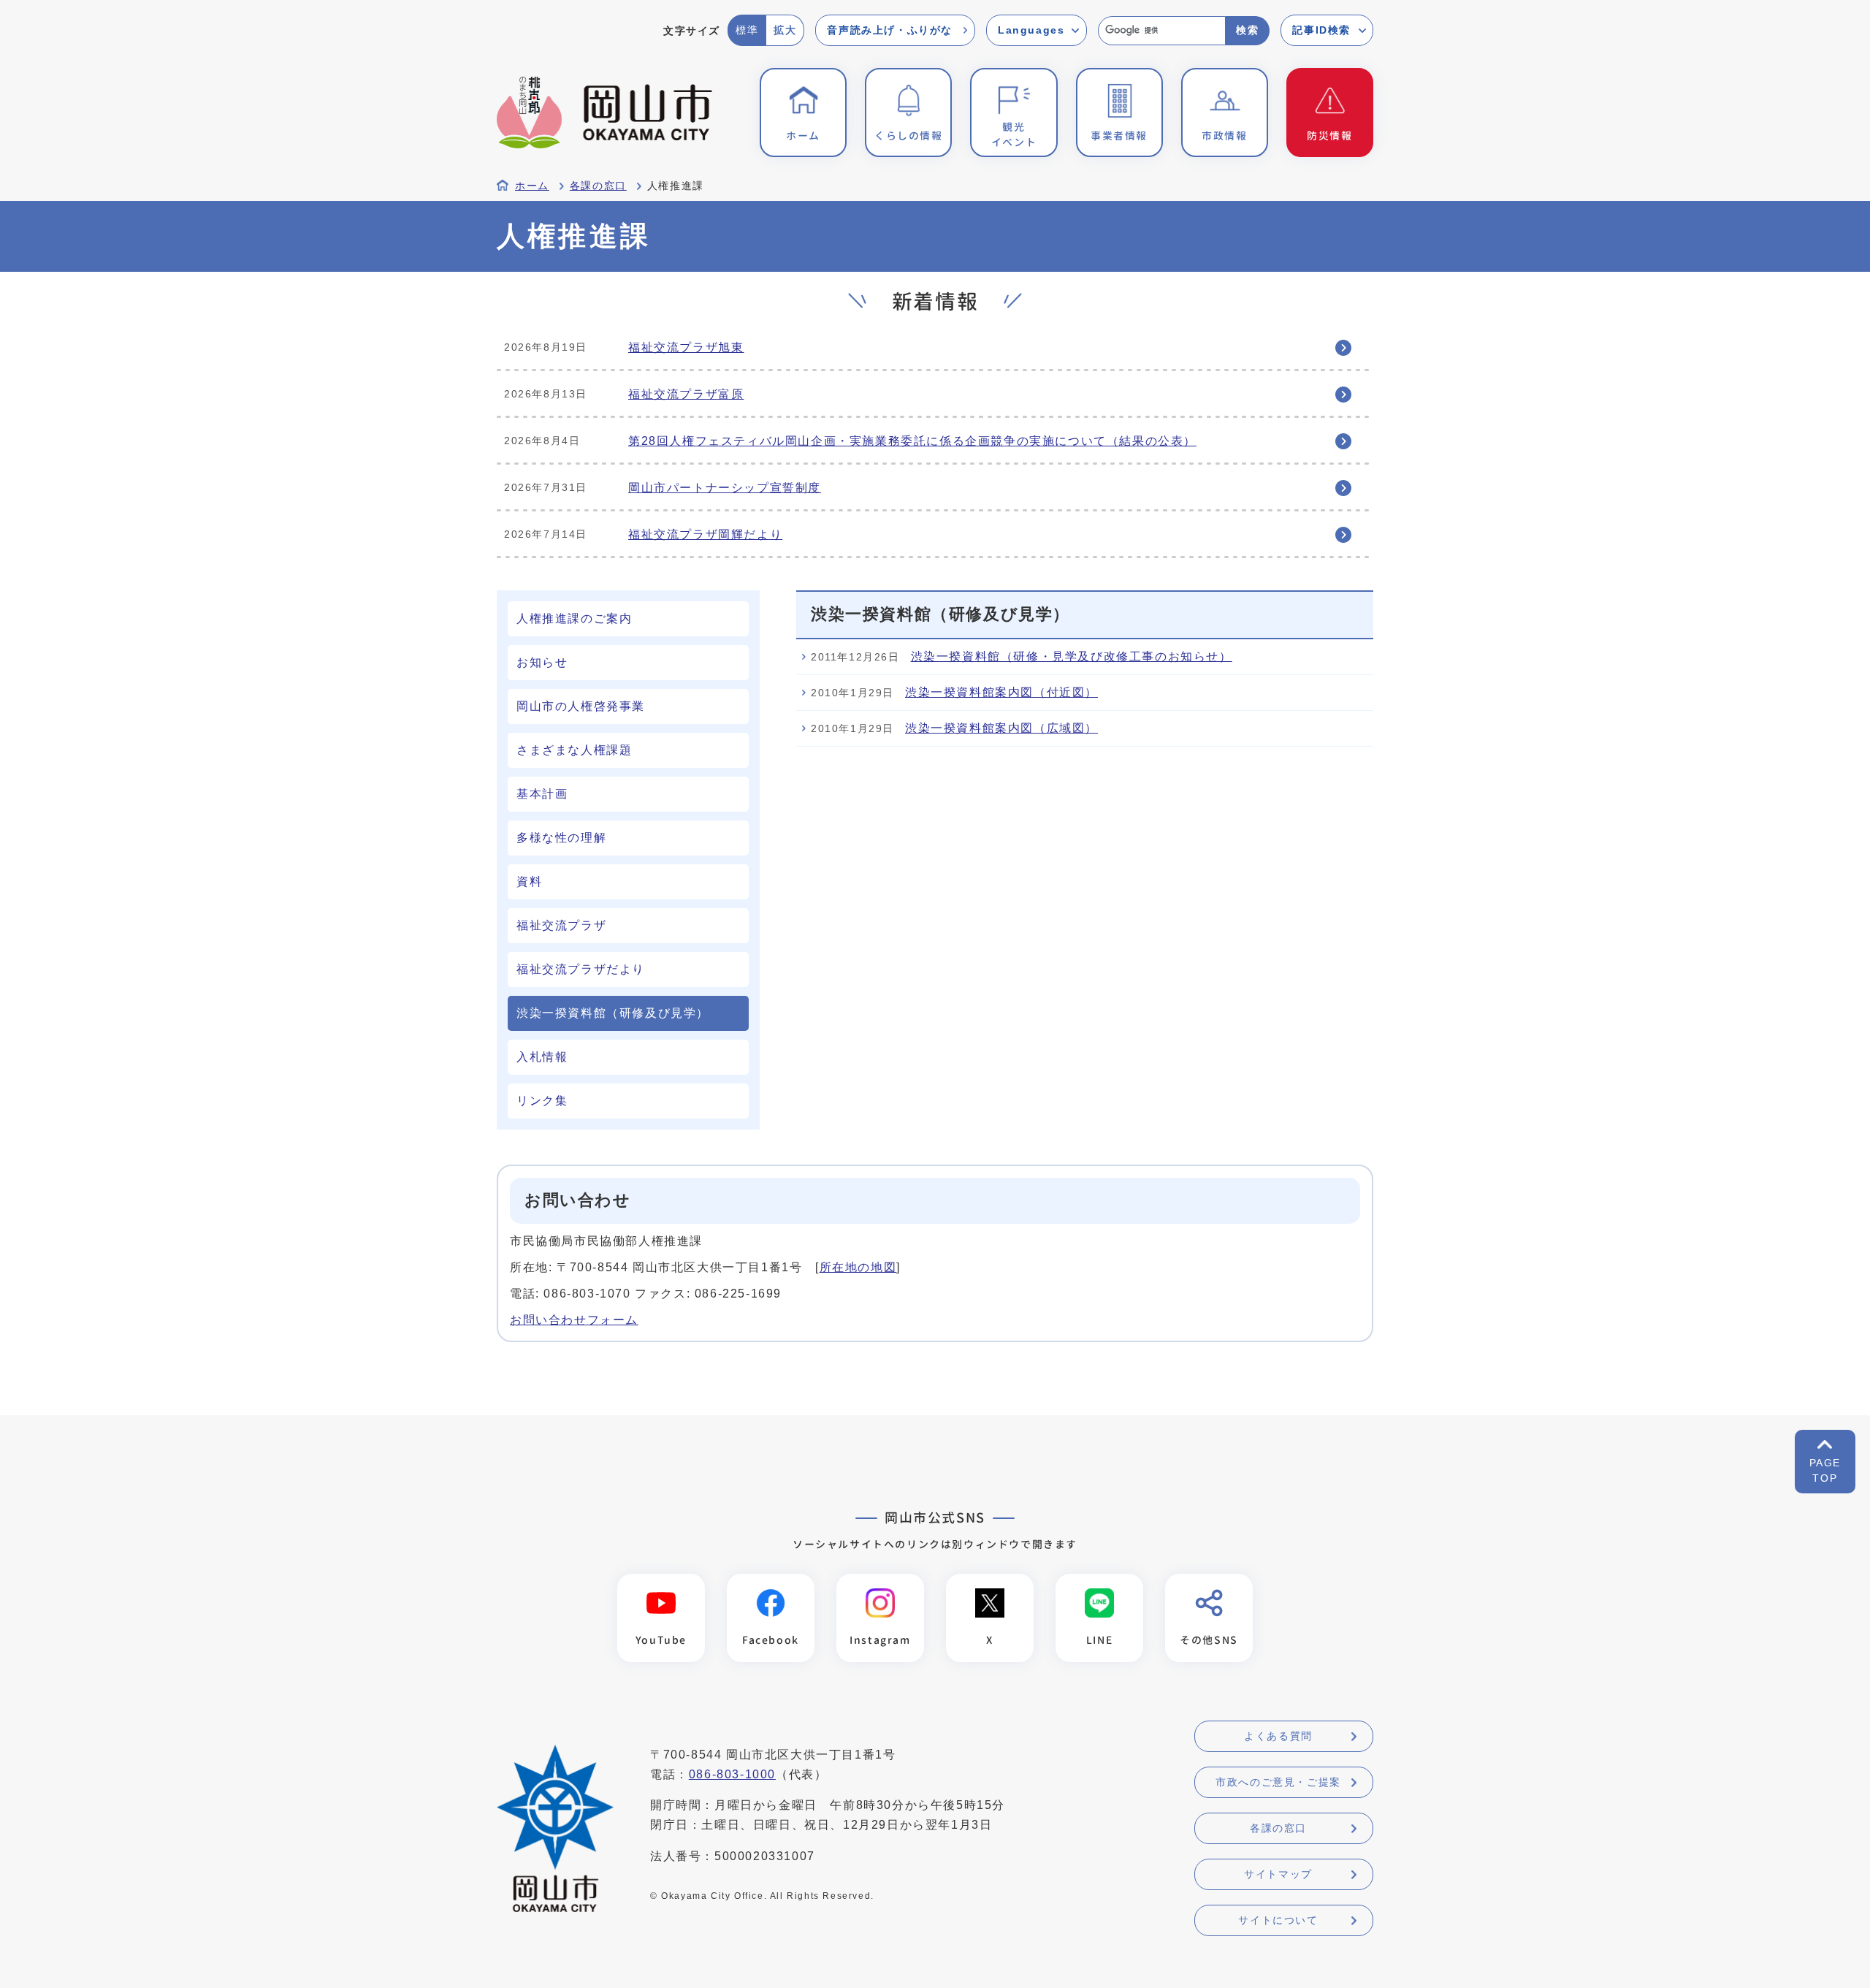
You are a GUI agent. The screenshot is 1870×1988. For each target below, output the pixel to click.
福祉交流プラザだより (581, 969)
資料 (529, 881)
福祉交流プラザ (561, 925)
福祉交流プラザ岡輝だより (705, 534)
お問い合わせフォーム (574, 1320)
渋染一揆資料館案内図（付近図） (1001, 692)
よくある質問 (1278, 1736)
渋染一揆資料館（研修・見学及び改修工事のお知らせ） (1072, 656)
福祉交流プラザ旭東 (686, 347)
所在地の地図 (858, 1267)
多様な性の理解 (561, 838)
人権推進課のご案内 (574, 618)
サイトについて (1278, 1920)
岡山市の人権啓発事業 (581, 706)
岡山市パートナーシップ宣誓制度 (725, 488)
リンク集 (542, 1101)
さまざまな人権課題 (574, 750)
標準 (747, 30)
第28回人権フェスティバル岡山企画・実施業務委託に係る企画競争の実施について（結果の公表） (912, 441)
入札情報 (542, 1057)
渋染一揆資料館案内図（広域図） (1001, 728)
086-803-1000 (732, 1774)
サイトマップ (1278, 1874)
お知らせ (542, 662)
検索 (1247, 30)
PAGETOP (1825, 1470)
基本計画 (542, 794)
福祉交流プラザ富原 (686, 394)
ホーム (532, 186)
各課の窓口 (598, 186)
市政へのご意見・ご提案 (1278, 1782)
